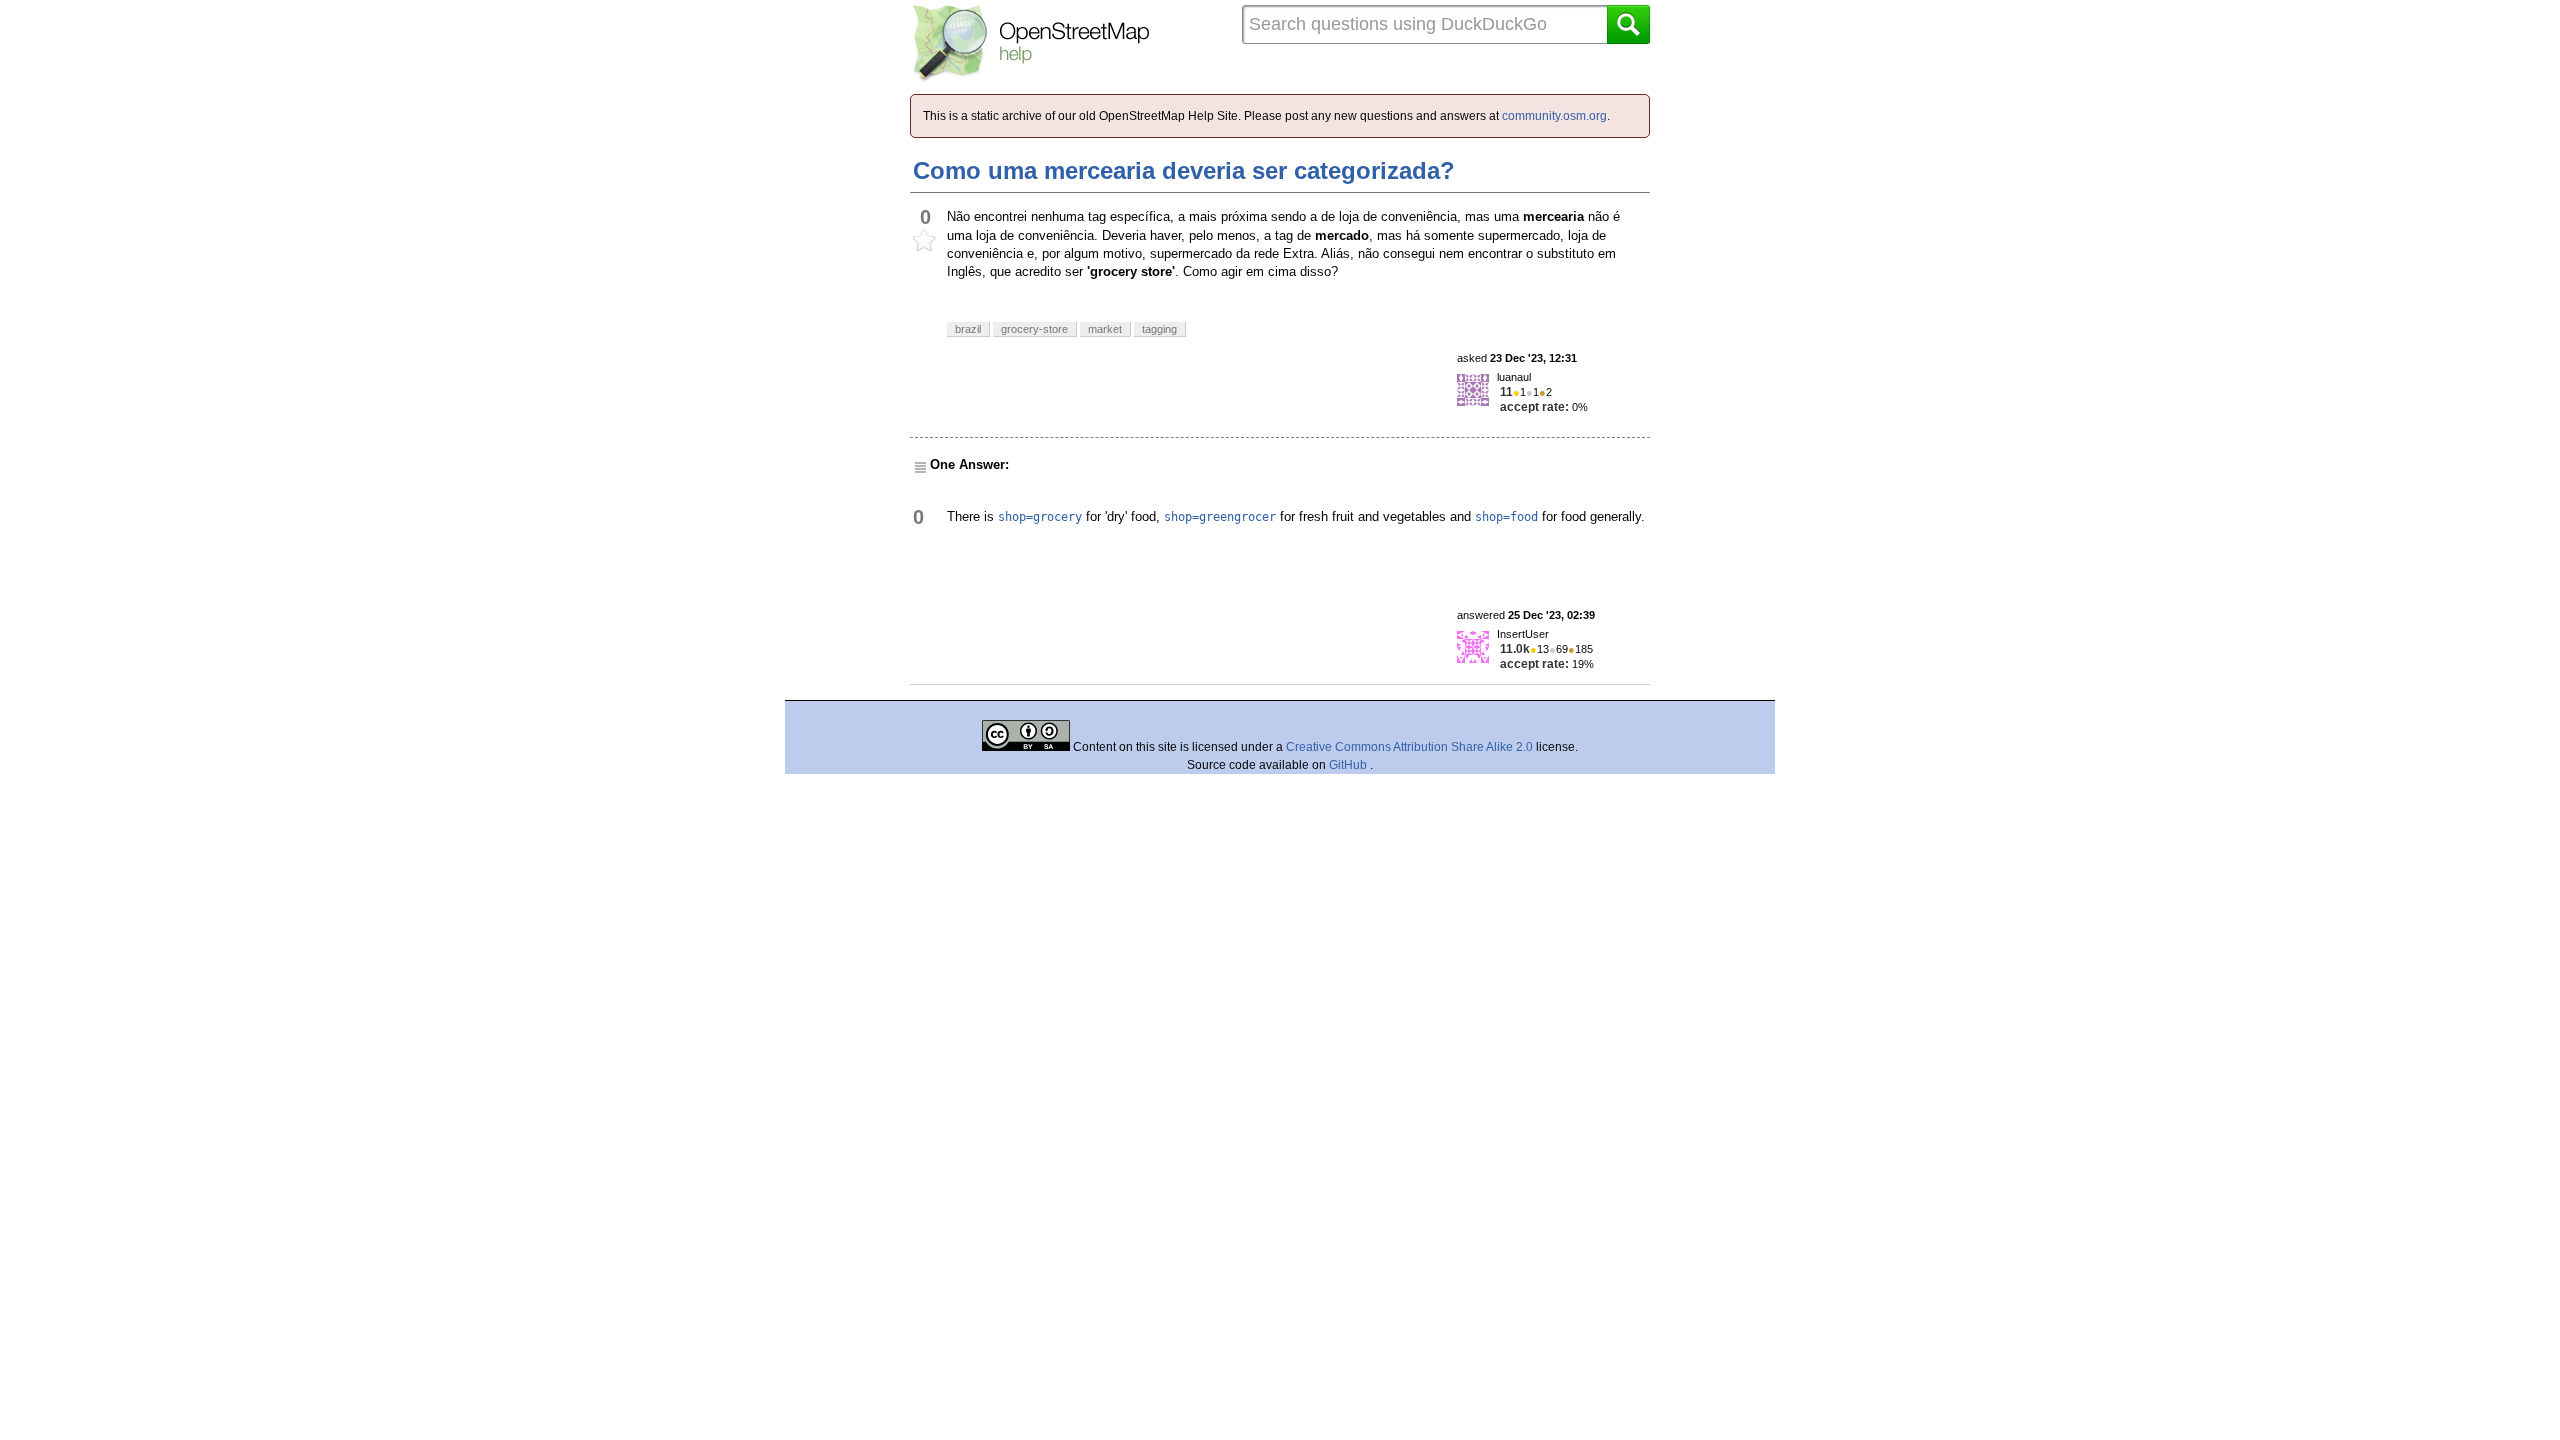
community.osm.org (1554, 116)
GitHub (1349, 765)
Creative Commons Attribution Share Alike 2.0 (1409, 747)
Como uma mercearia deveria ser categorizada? (1184, 170)
